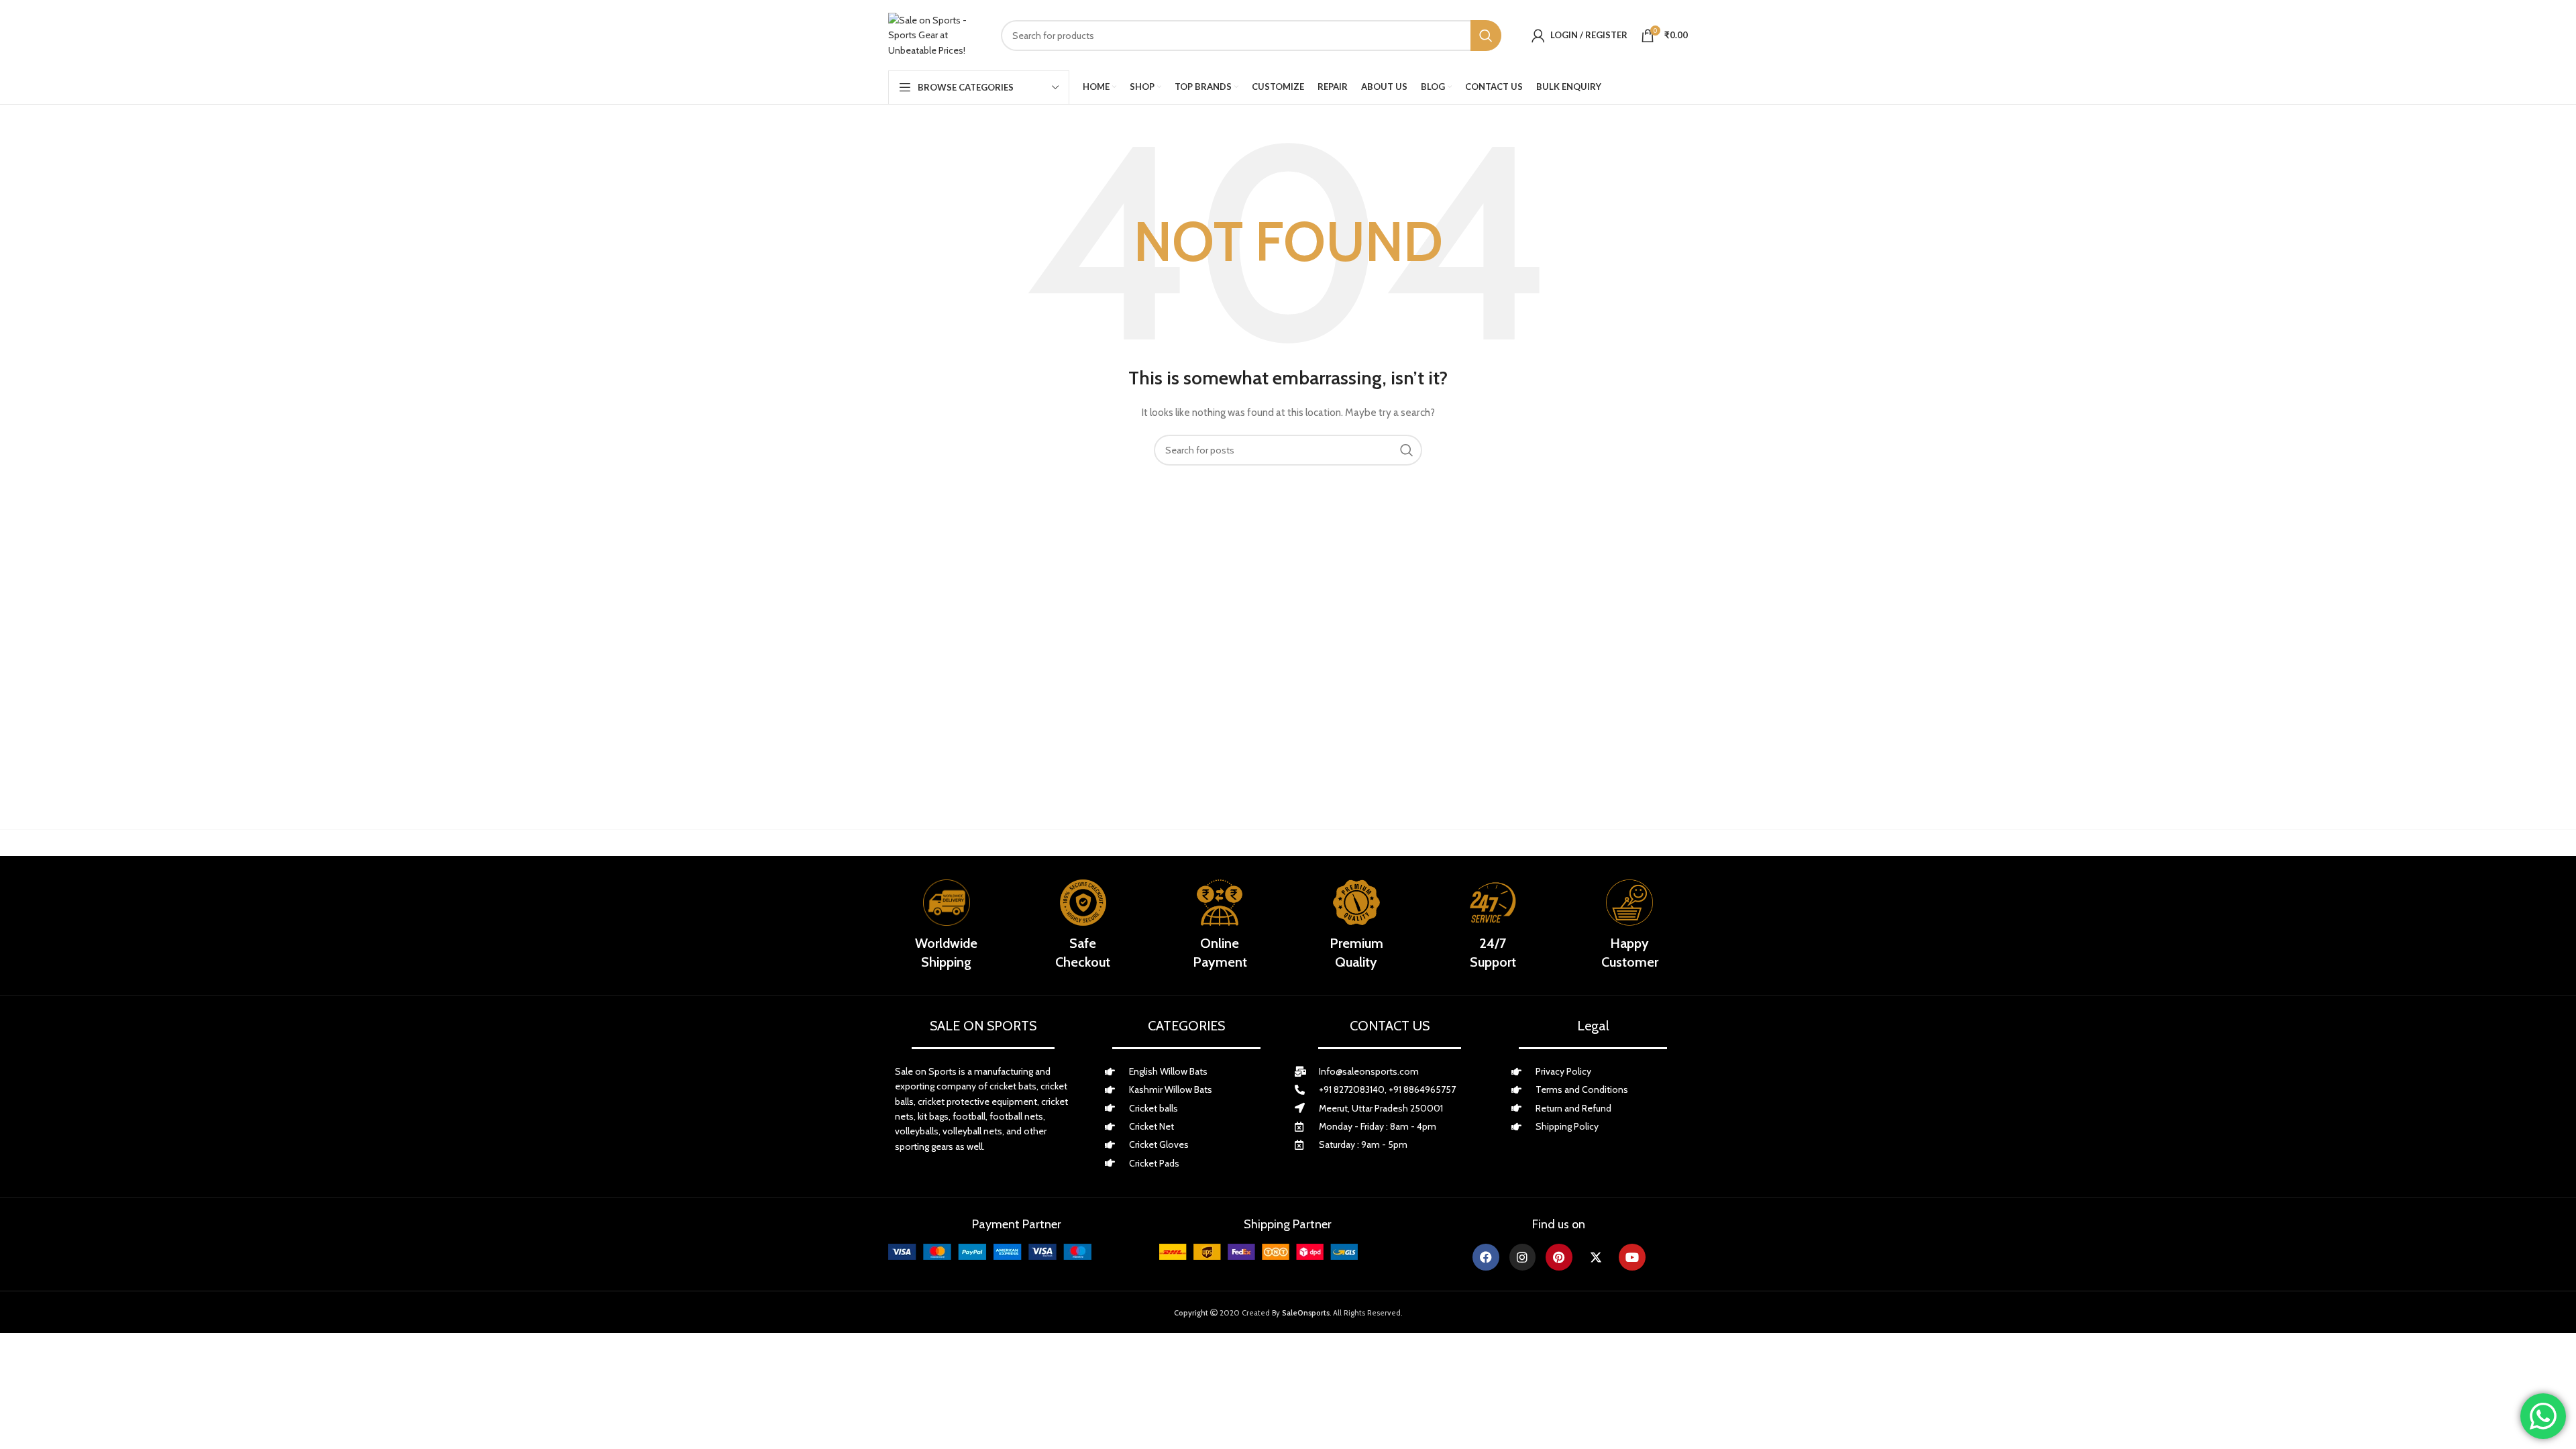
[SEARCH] (1486, 36)
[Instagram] (1523, 1257)
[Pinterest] (1559, 1257)
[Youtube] (1632, 1257)
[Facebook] (1486, 1257)
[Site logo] (934, 35)
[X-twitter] (1596, 1257)
